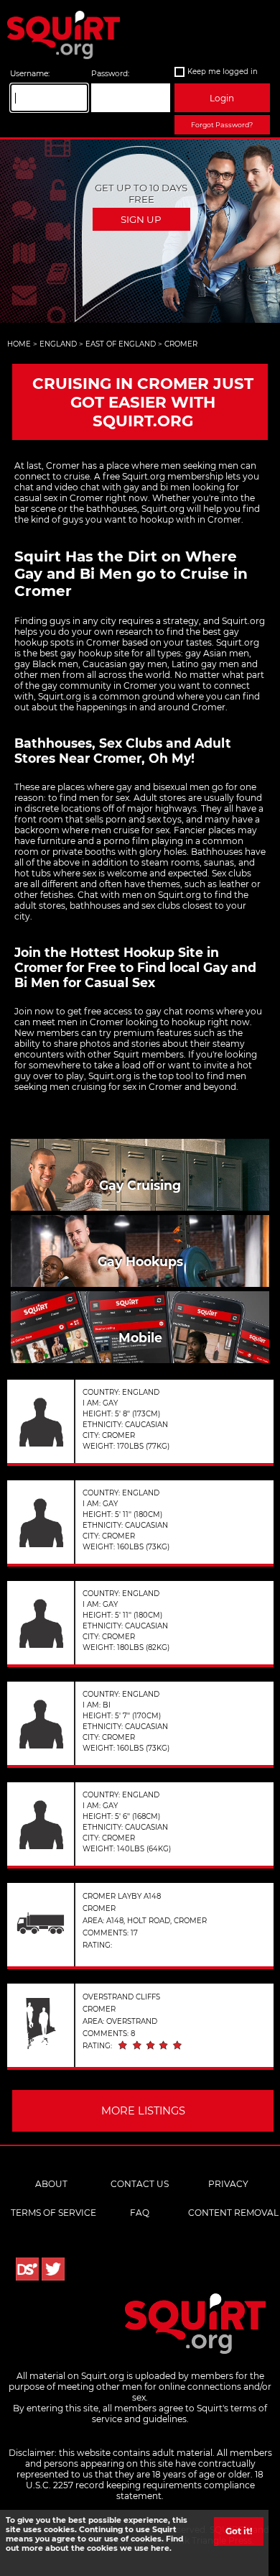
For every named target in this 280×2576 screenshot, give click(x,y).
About (51, 2184)
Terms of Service (53, 2213)
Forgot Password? (222, 125)
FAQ (140, 2213)
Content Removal (233, 2213)
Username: (30, 74)
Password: (110, 74)
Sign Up (141, 219)
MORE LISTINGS (143, 2111)
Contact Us (140, 2184)
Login (222, 98)
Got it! (239, 2531)
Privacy (228, 2184)
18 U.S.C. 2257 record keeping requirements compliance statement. (145, 2485)
